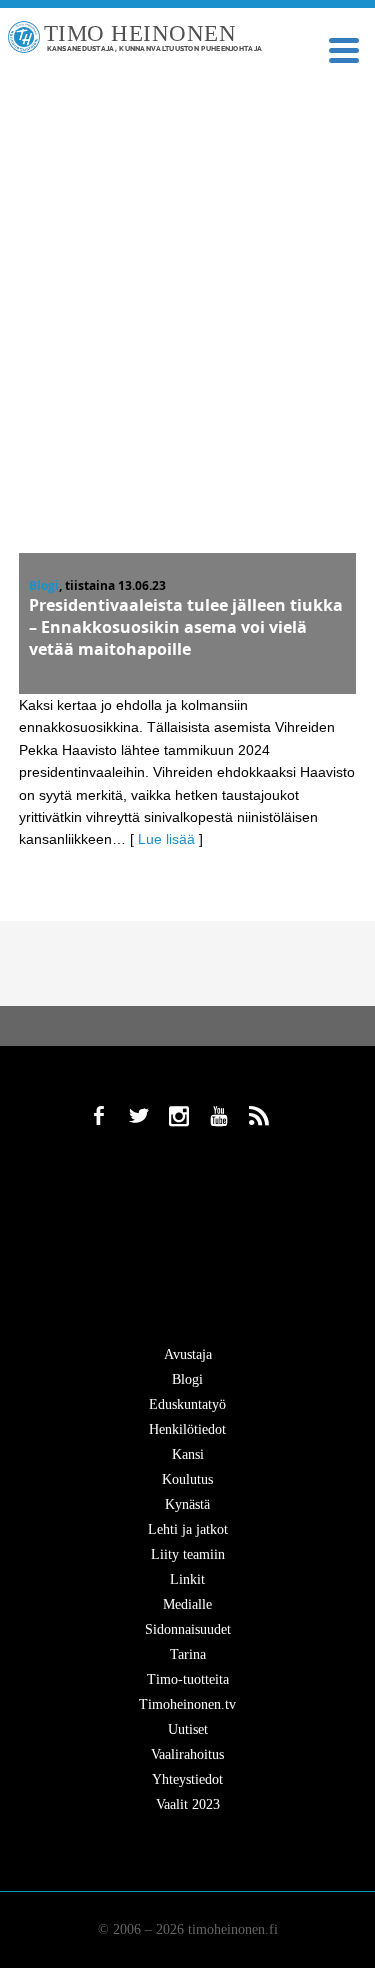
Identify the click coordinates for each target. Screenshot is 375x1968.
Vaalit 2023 (188, 1804)
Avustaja (188, 1354)
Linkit (187, 1579)
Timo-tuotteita (188, 1679)
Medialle (187, 1604)
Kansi (188, 1454)
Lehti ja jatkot (188, 1529)
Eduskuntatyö (187, 1404)
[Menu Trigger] (343, 48)
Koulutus (187, 1479)
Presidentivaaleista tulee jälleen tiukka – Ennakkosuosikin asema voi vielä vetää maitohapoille (186, 627)
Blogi (44, 585)
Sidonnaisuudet (188, 1629)
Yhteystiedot (187, 1779)
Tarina (188, 1654)
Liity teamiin (188, 1554)
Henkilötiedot (187, 1429)
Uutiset (188, 1729)
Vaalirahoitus (187, 1754)
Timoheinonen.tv (187, 1704)
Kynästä (187, 1504)
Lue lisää (166, 839)
